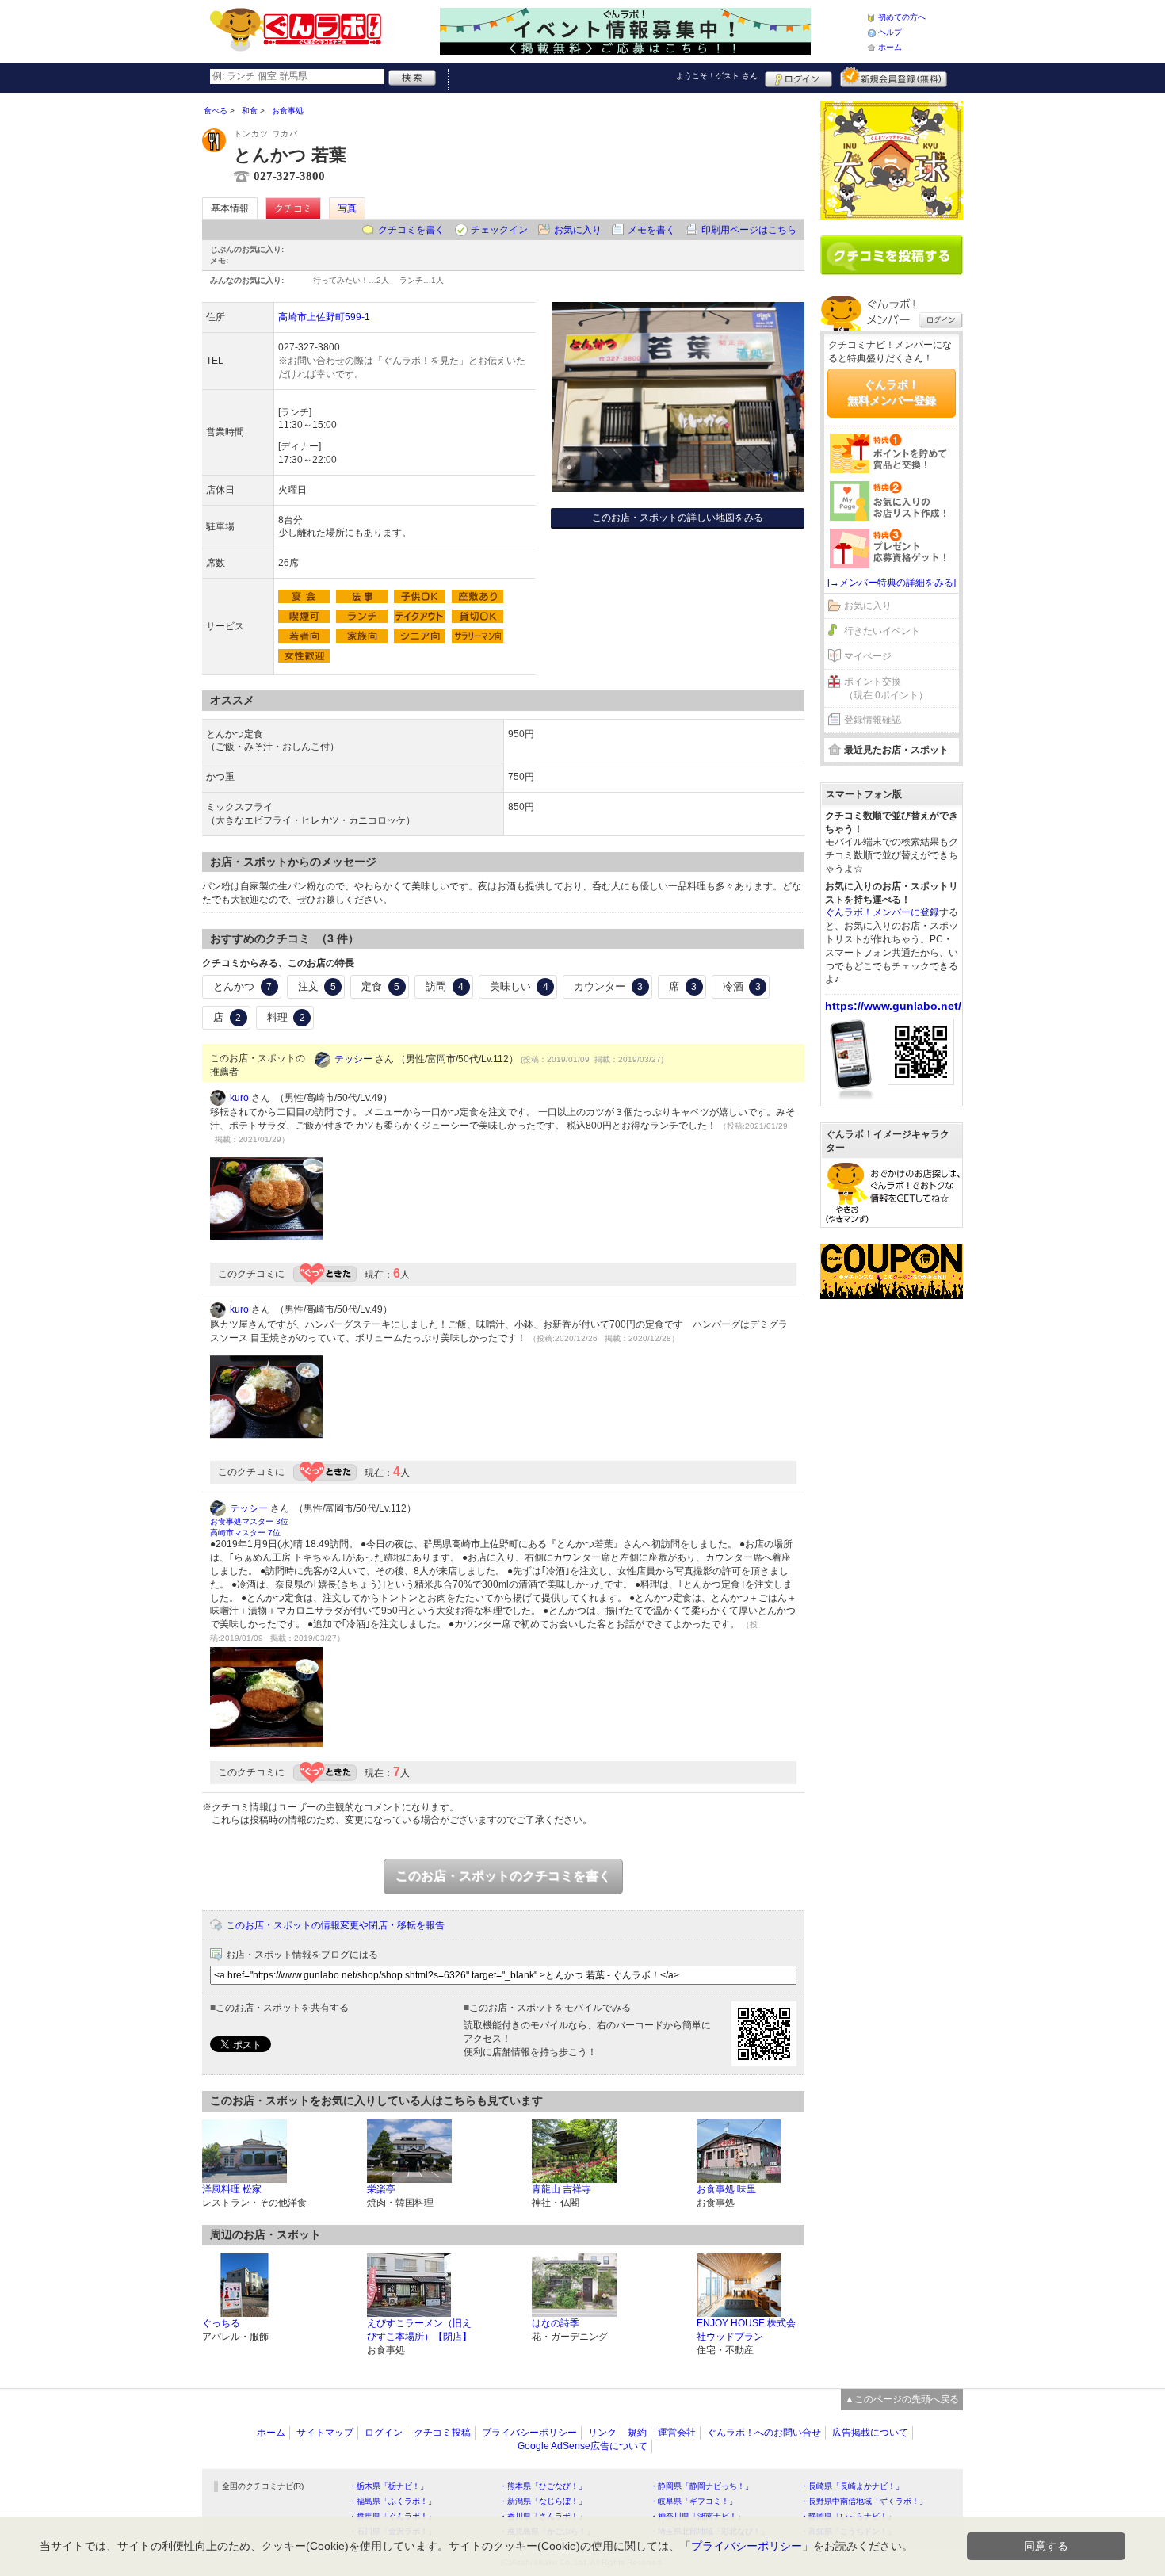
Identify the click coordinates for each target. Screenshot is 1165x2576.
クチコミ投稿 (442, 2433)
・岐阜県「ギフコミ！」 (693, 2501)
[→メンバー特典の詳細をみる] (892, 583)
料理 (286, 1017)
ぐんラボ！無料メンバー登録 (892, 392)
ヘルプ (890, 32)
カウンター (608, 986)
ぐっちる (221, 2323)
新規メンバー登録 (894, 77)
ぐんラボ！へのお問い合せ (764, 2433)
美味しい (519, 986)
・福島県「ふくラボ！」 (392, 2501)
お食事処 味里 (726, 2189)
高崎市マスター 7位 (245, 1533)
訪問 (445, 986)
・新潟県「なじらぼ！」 (543, 2501)
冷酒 (742, 986)
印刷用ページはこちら (749, 230)
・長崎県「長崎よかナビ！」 (852, 2486)
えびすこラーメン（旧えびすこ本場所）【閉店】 (419, 2330)
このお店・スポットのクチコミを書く (503, 1876)
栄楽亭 (381, 2189)
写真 (347, 208)
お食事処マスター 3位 (249, 1521)
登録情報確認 (873, 720)
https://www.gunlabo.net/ (893, 1006)
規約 (637, 2433)
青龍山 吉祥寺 (561, 2189)
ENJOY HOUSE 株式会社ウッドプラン (746, 2330)
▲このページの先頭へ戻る (902, 2399)
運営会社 (677, 2433)
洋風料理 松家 (232, 2189)
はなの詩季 (556, 2323)
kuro (239, 1098)
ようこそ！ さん (717, 76)
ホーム (890, 47)
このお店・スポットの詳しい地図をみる (678, 518)
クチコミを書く (411, 230)
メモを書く (651, 230)
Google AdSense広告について (582, 2446)
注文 (317, 986)
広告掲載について (870, 2433)
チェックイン (499, 230)
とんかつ (243, 986)
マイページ (868, 656)
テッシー (353, 1059)
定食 (380, 986)
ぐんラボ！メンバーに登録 (882, 912)
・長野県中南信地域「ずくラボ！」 (864, 2501)
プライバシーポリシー (529, 2433)
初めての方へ (902, 17)
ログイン (798, 77)
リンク (602, 2433)
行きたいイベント (882, 631)
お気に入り (578, 230)
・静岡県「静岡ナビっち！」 (701, 2486)
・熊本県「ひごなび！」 (543, 2486)
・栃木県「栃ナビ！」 (388, 2486)
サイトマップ (325, 2433)
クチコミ (293, 208)
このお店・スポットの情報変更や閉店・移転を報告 (335, 1925)
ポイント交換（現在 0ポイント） (886, 688)
